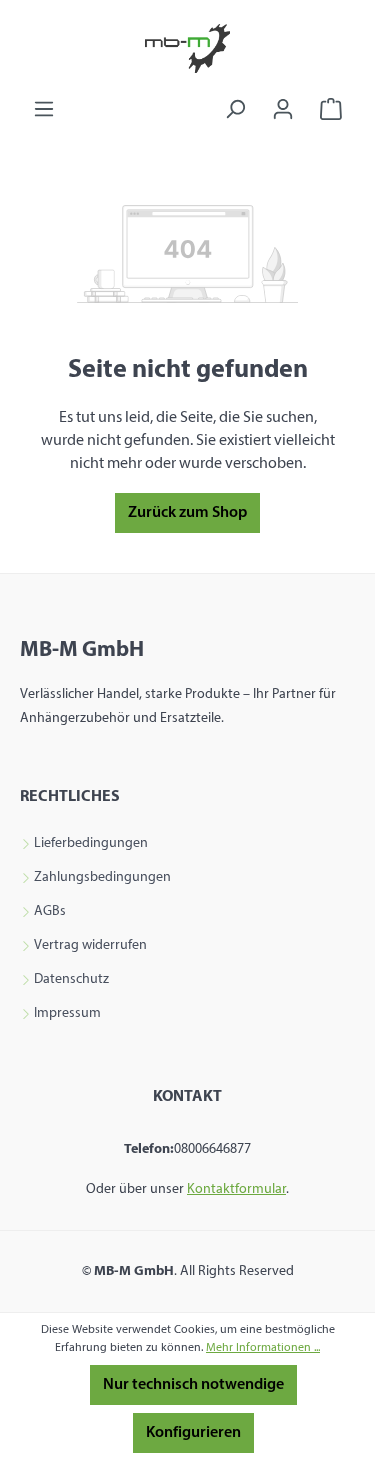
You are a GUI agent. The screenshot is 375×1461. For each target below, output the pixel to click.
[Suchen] (235, 109)
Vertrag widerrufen (90, 946)
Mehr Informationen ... (263, 1348)
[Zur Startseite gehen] (187, 48)
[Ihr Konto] (283, 109)
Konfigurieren (193, 1433)
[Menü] (44, 109)
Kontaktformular (236, 1189)
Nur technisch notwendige (193, 1385)
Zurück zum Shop (187, 513)
